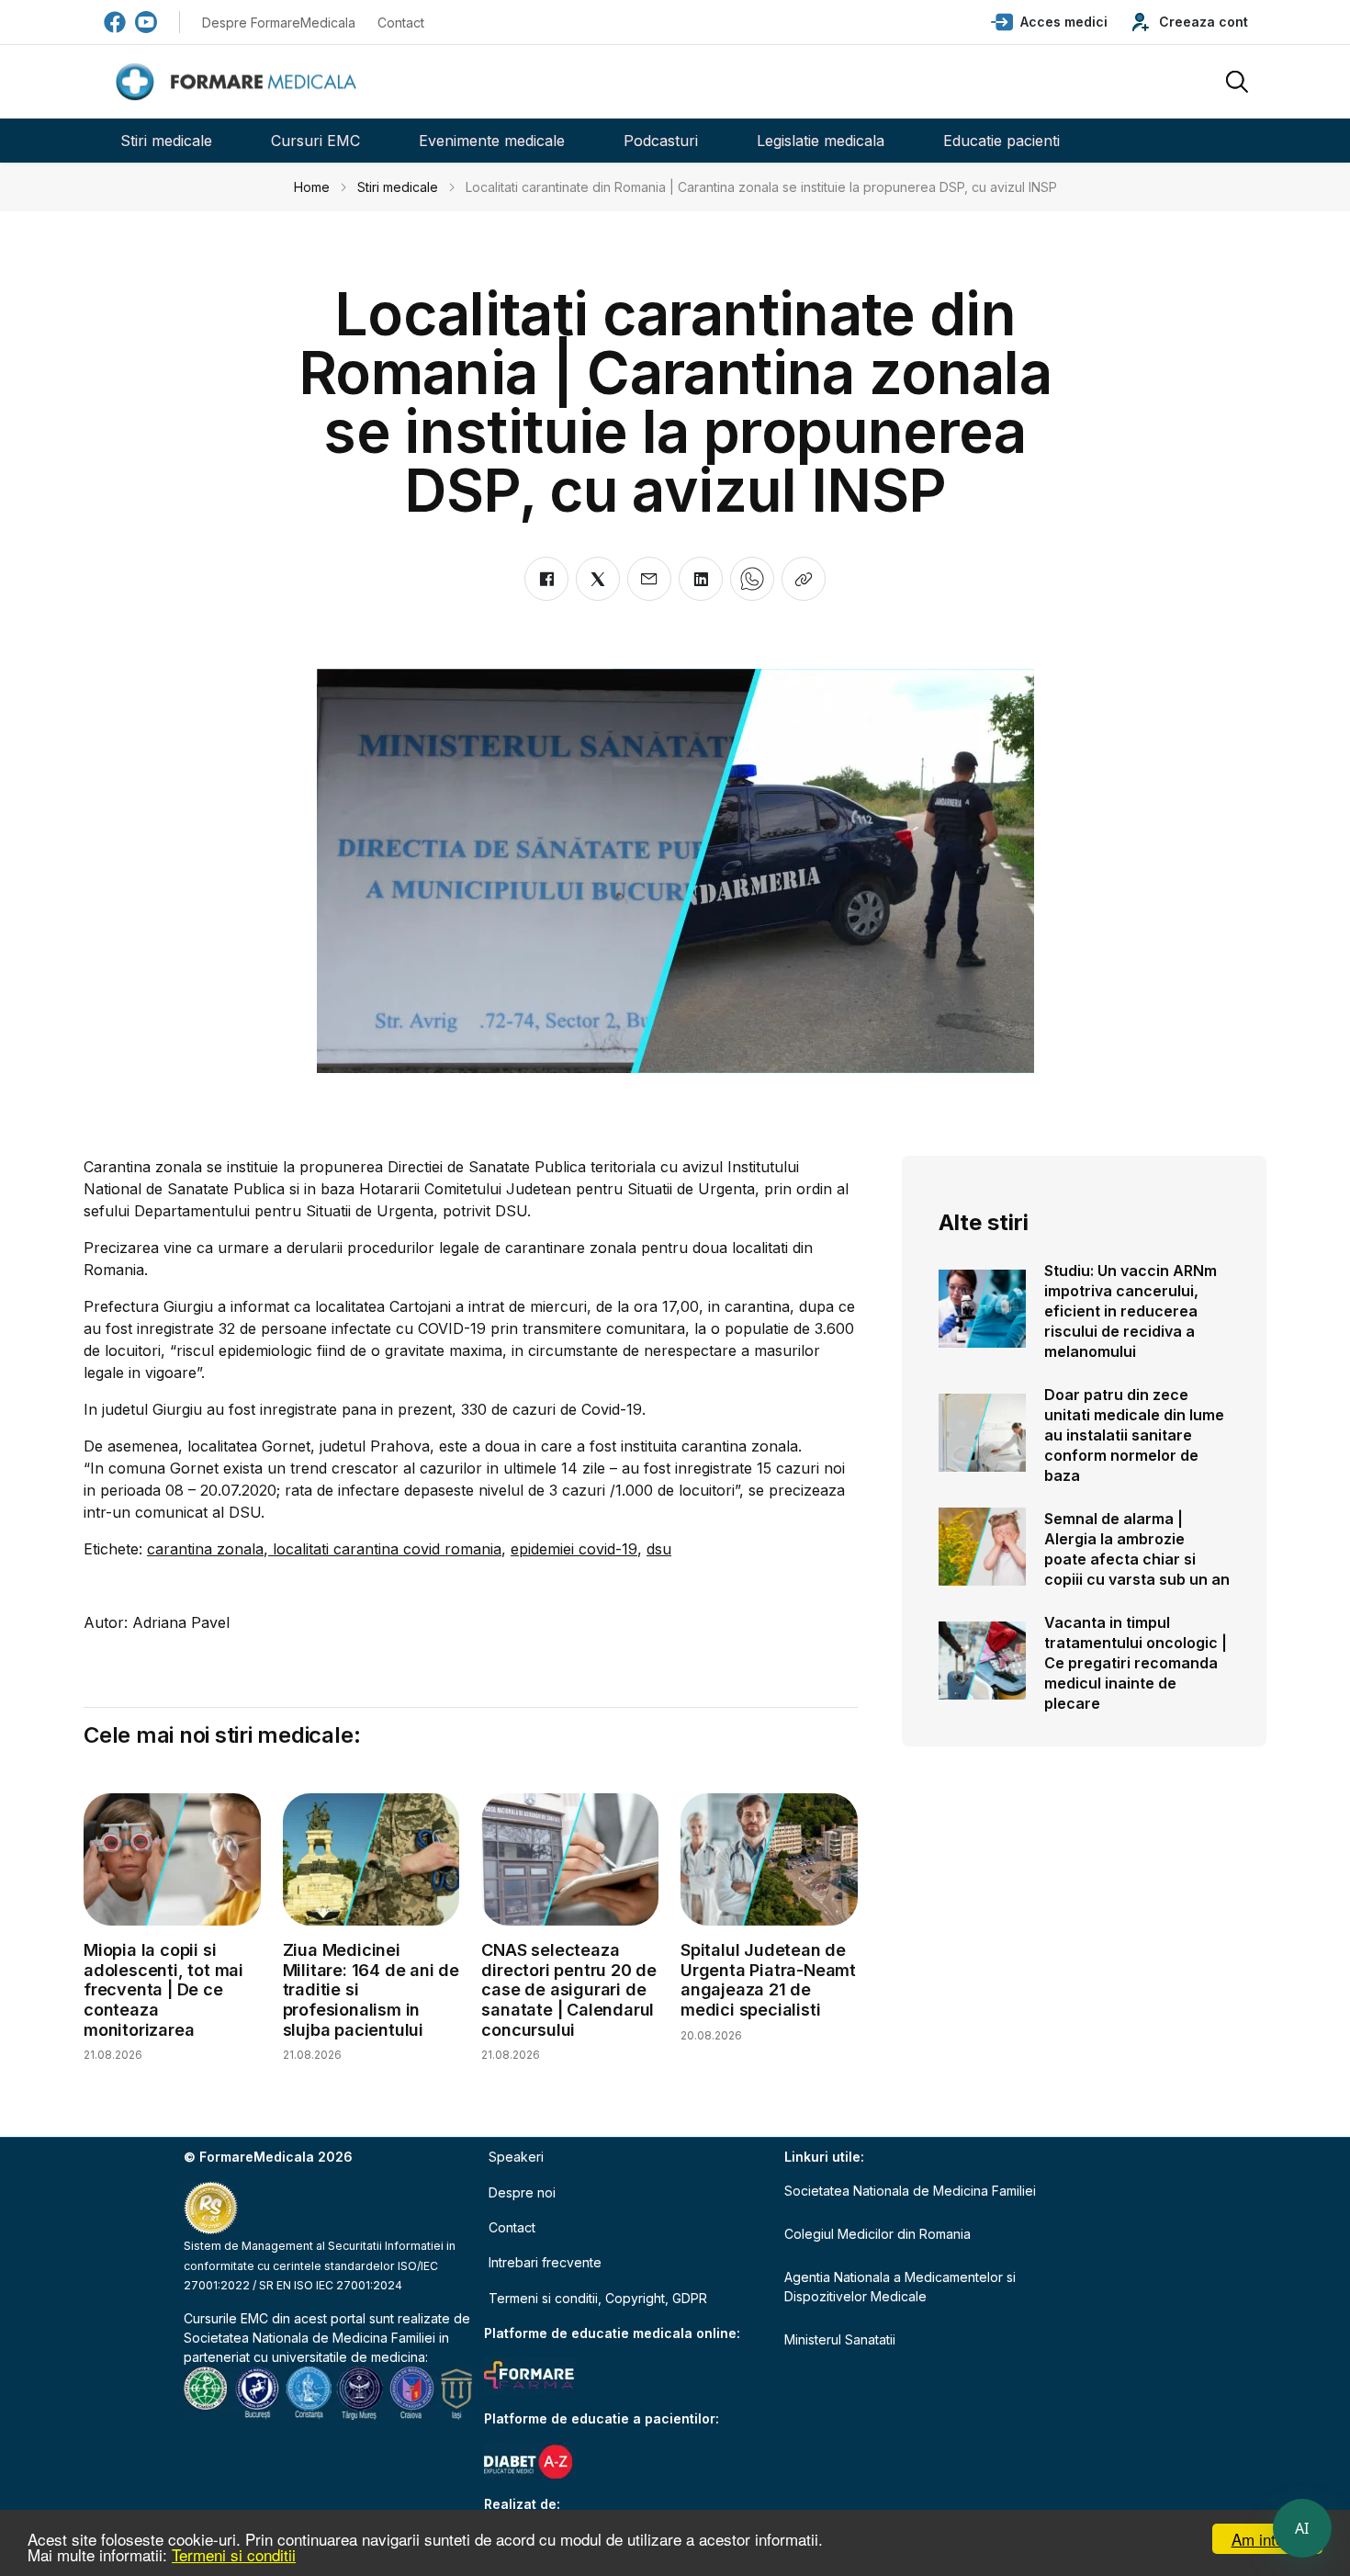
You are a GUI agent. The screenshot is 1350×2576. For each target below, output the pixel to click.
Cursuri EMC (315, 141)
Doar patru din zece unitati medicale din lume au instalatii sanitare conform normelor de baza (1134, 1435)
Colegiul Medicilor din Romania (877, 2234)
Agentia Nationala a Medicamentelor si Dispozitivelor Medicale (900, 2287)
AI (1302, 2528)
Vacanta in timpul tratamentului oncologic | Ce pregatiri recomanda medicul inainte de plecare (1136, 1663)
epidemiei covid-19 (574, 1549)
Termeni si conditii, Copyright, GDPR (598, 2298)
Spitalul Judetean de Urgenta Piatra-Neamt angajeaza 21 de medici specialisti (768, 1980)
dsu (659, 1549)
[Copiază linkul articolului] (804, 579)
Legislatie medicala (821, 141)
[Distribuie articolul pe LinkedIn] (701, 579)
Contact (401, 23)
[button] (1049, 22)
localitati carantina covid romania (385, 1549)
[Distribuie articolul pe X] (598, 579)
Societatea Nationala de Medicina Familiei (309, 2338)
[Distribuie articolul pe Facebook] (546, 579)
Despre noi (522, 2192)
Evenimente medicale (492, 141)
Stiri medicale (166, 141)
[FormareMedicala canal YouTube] (146, 22)
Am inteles (1268, 2539)
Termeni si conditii (234, 2554)
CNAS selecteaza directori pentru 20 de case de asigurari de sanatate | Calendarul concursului (569, 1989)
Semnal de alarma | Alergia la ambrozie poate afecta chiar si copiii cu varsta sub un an (1137, 1549)
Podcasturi (661, 141)
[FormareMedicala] (240, 82)
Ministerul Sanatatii (840, 2339)
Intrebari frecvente (545, 2262)
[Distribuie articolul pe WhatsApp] (752, 579)
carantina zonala (205, 1549)
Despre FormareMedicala (279, 23)
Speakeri (516, 2157)
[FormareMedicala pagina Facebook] (115, 22)
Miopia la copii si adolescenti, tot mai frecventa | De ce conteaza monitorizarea (163, 1989)
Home (312, 187)
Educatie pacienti (1001, 141)
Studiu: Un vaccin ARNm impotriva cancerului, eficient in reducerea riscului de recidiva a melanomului (1131, 1311)
